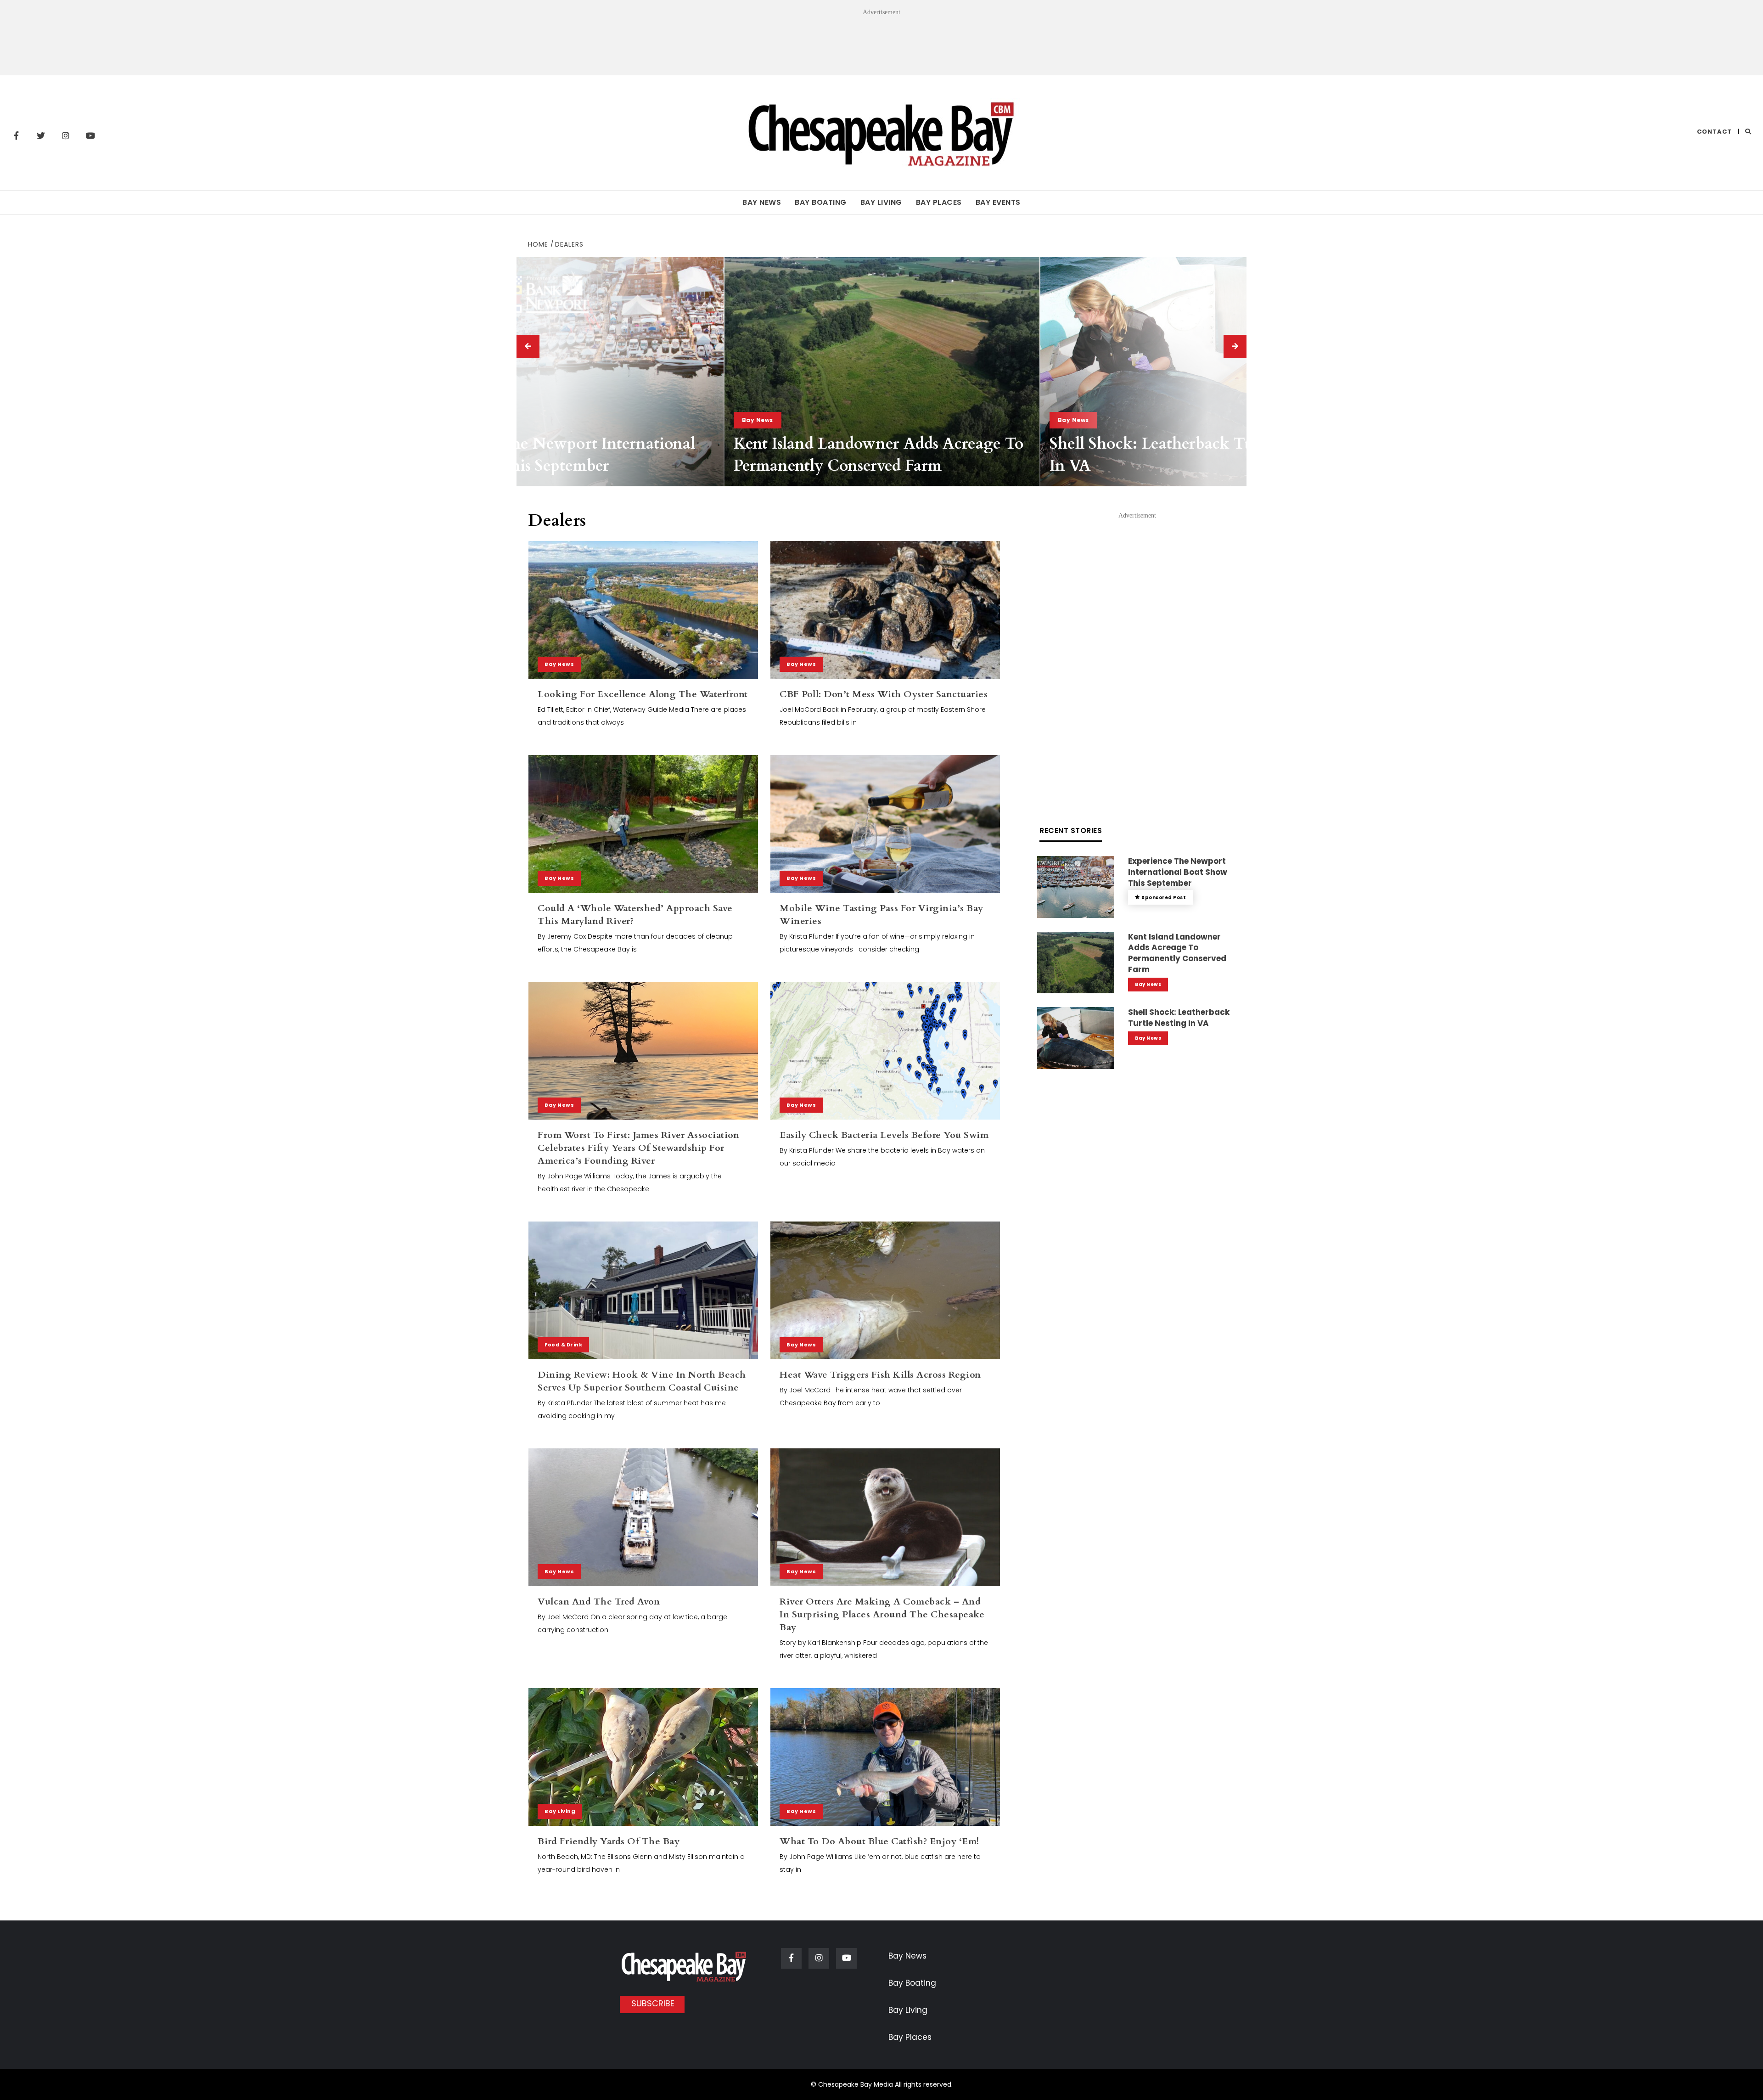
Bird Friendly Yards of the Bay (609, 1841)
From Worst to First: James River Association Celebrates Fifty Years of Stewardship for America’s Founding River (638, 1148)
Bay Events (998, 202)
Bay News (762, 202)
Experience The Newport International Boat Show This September (556, 455)
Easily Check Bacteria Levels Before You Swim (884, 1135)
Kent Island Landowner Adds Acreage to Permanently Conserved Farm (879, 455)
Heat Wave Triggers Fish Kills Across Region (880, 1375)
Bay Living (881, 202)
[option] (566, 372)
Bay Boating (821, 202)
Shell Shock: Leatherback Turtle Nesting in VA (1179, 1018)
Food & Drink (563, 1345)
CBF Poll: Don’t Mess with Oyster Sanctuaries (884, 694)
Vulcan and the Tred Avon (599, 1602)
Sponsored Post (1164, 898)
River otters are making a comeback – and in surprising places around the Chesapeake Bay (882, 1614)
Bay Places (939, 202)
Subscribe (653, 2003)
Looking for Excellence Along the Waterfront (643, 694)
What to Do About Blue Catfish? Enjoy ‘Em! (879, 1841)
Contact (1714, 132)
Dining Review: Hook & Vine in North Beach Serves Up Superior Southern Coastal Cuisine (642, 1381)
